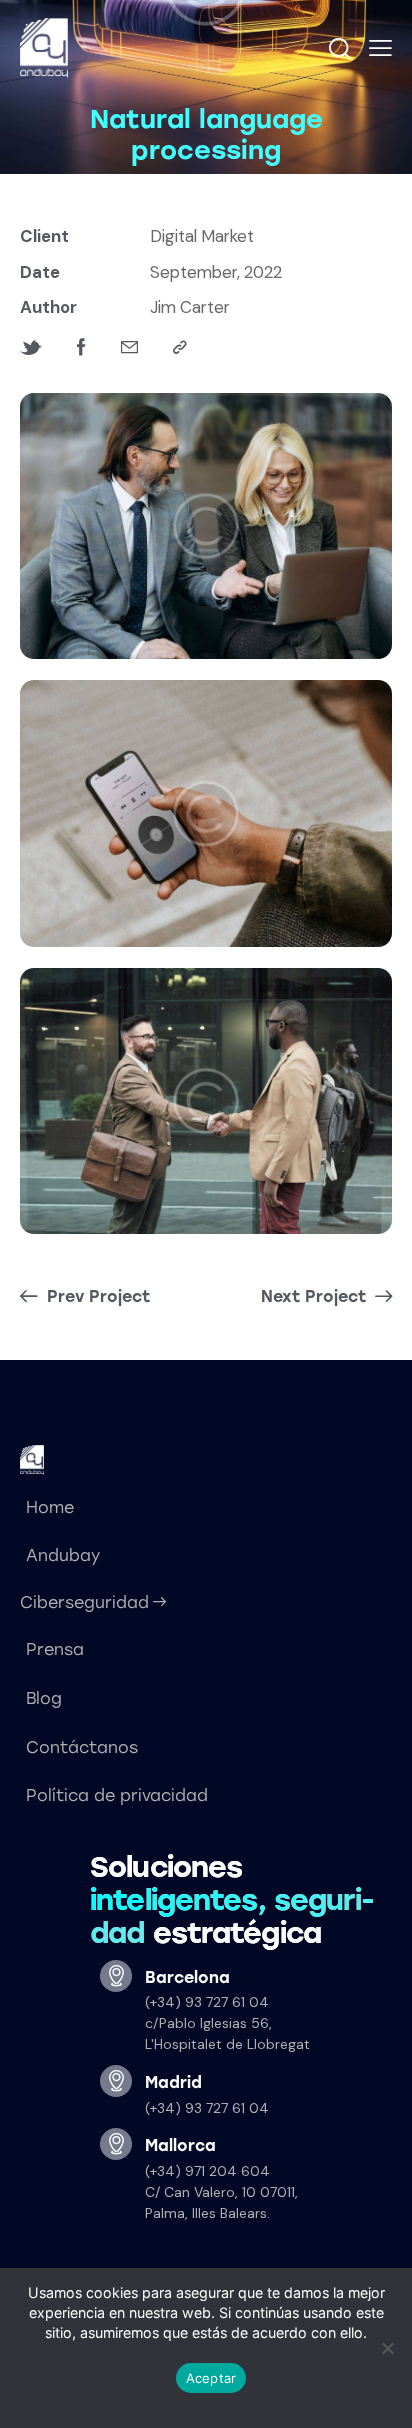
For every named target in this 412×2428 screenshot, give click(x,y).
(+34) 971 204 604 (207, 2171)
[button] (380, 48)
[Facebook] (81, 347)
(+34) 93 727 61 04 (207, 2002)
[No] (387, 2348)
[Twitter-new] (31, 347)
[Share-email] (129, 347)
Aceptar (211, 2378)
